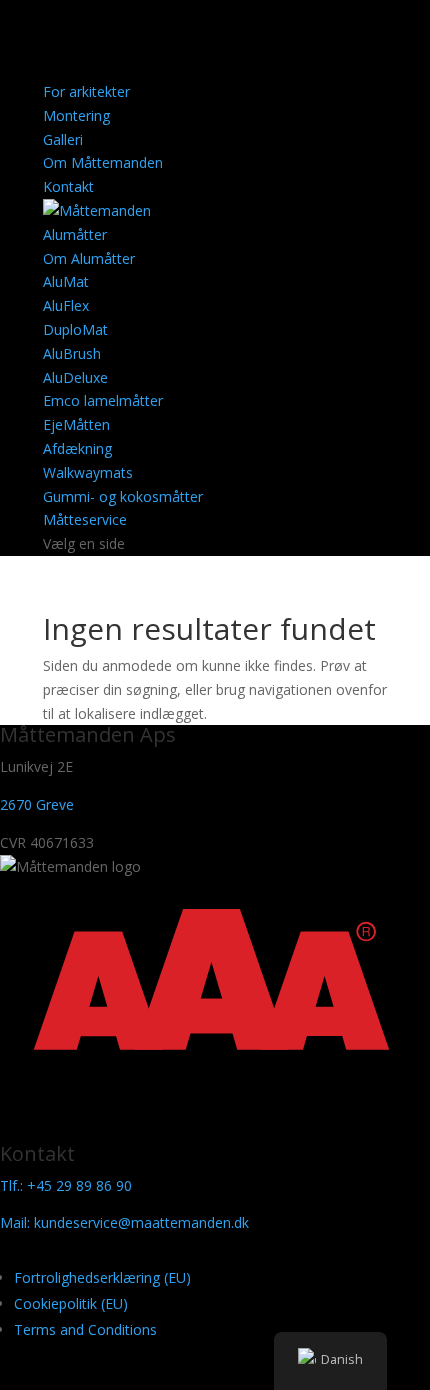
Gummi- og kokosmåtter (123, 496)
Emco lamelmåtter (103, 400)
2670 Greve (37, 804)
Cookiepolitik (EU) (71, 1303)
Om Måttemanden (103, 162)
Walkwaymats (88, 472)
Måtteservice (85, 519)
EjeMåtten (76, 424)
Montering (76, 115)
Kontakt (68, 186)
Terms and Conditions (85, 1329)
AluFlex (66, 305)
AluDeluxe (75, 377)
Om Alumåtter (89, 258)
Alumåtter (75, 234)
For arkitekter (86, 91)
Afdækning (77, 448)
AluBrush (72, 353)
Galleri (63, 139)
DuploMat (75, 329)
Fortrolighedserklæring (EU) (102, 1277)
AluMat (66, 281)
